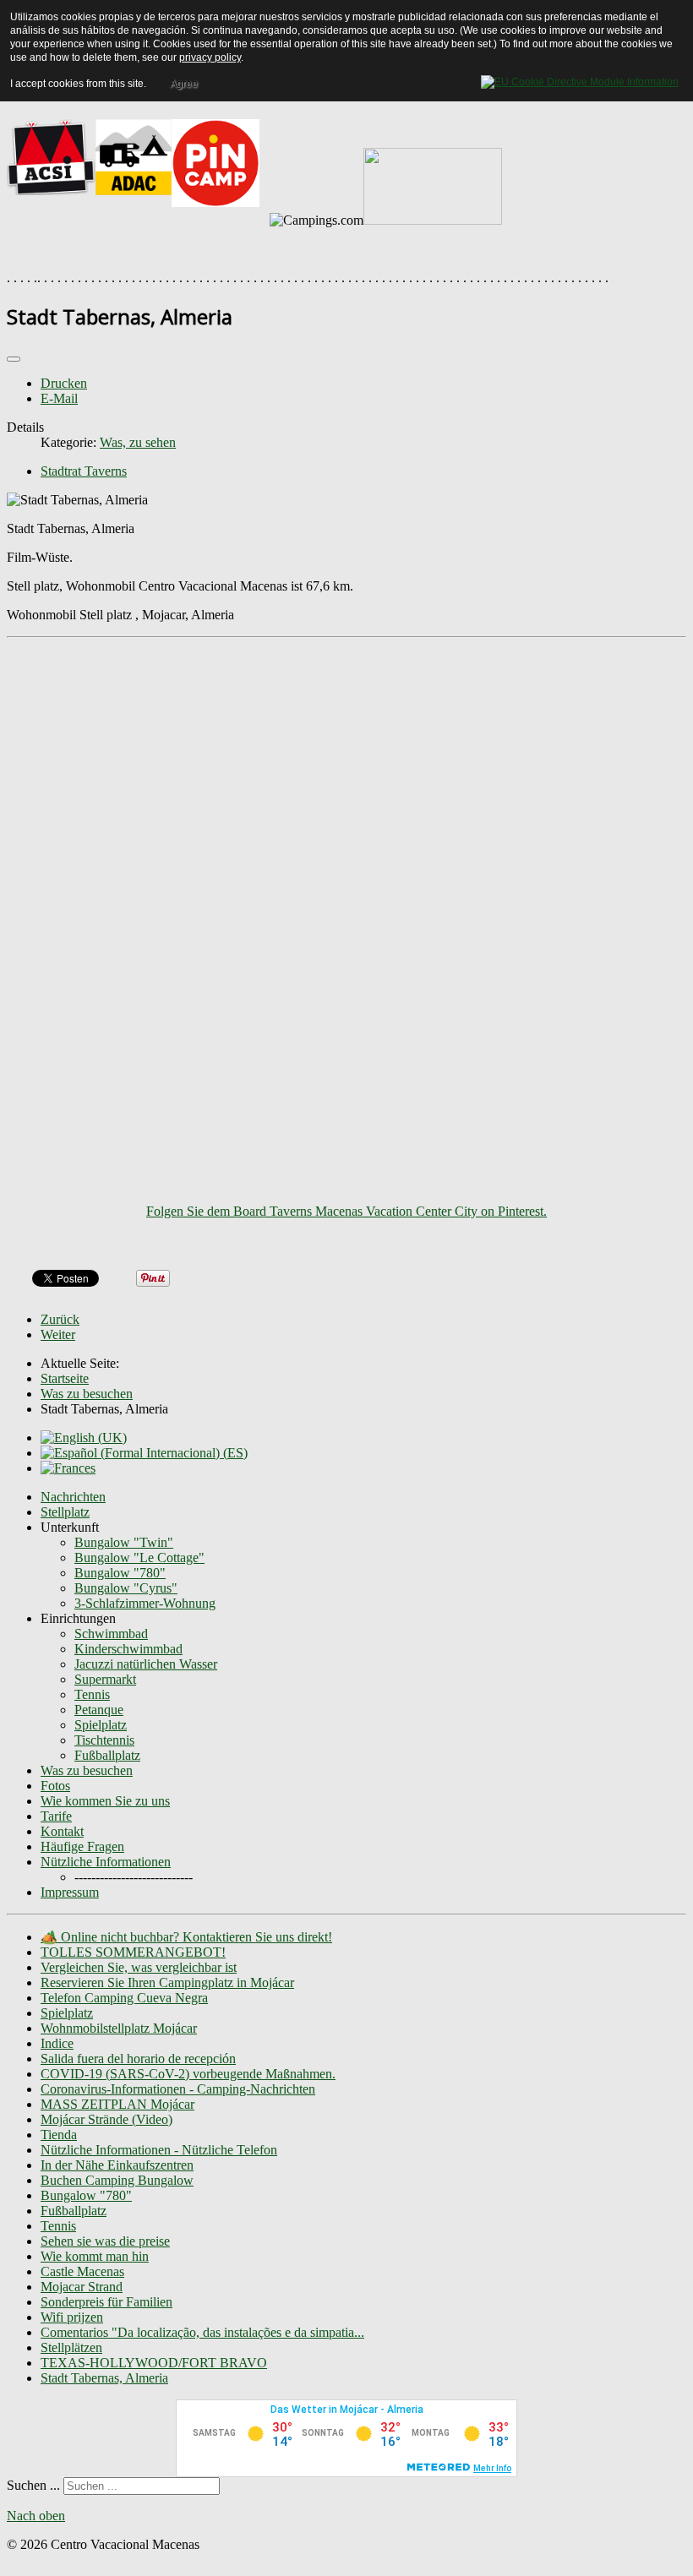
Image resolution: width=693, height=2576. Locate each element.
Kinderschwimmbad (128, 1649)
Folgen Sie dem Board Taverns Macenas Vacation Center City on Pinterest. (346, 1211)
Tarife (56, 1816)
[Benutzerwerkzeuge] (14, 359)
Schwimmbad (111, 1634)
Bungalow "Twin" (124, 1542)
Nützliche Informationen (106, 1862)
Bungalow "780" (120, 1573)
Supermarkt (105, 1679)
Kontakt (62, 1831)
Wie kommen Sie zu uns (105, 1801)
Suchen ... (33, 2485)
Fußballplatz (107, 1755)
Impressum (70, 1892)
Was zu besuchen (87, 1770)
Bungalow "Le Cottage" (139, 1558)
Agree (184, 84)
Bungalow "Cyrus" (126, 1588)
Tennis (92, 1694)
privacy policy (210, 57)
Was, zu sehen (138, 442)
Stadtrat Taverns (84, 471)
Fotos (55, 1786)
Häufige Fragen (82, 1846)
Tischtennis (104, 1740)
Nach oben (36, 2516)
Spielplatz (101, 1725)
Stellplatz (65, 1512)
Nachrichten (73, 1497)
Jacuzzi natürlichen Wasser (146, 1664)
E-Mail (59, 398)
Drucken (64, 383)
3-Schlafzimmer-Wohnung (145, 1603)
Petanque (99, 1710)
